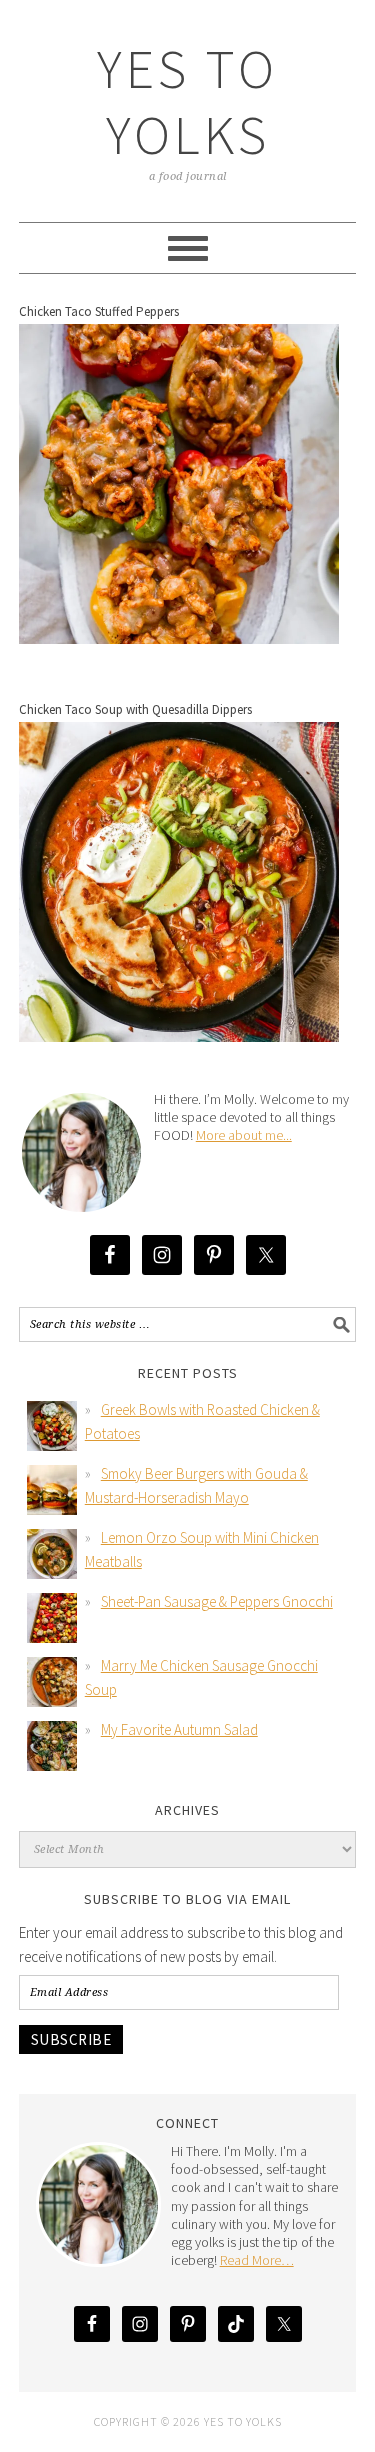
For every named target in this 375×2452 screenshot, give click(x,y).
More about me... (244, 1135)
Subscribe (71, 2039)
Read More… (257, 2260)
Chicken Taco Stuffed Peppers (99, 311)
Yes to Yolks (187, 101)
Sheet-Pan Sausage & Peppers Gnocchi (217, 1601)
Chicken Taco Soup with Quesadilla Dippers (135, 709)
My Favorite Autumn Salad (179, 1729)
